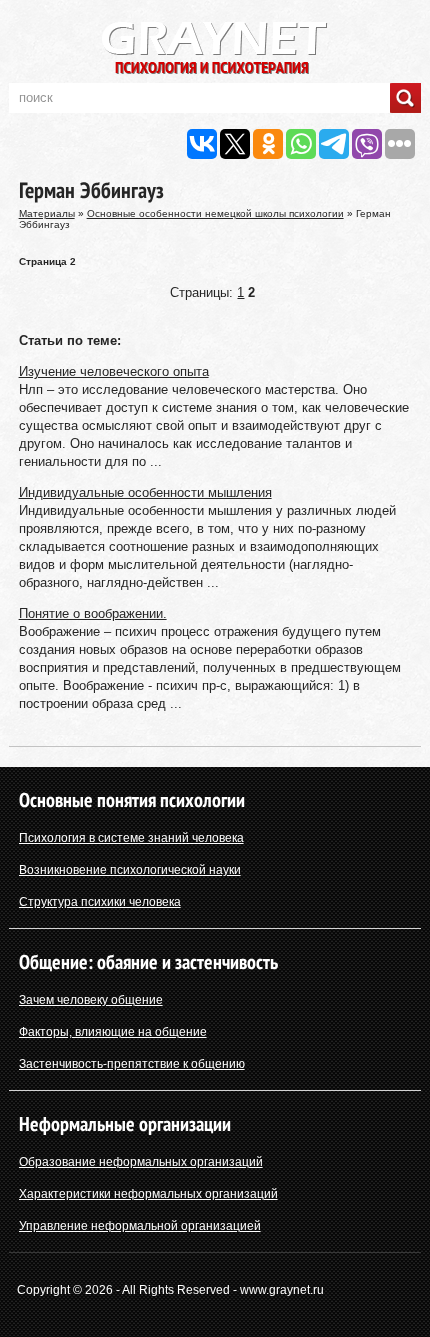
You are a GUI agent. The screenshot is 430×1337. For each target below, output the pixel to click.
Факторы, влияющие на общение (113, 1032)
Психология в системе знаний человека (131, 838)
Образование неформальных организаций (141, 1162)
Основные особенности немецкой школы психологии (215, 213)
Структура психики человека (100, 902)
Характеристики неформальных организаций (148, 1194)
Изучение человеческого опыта (114, 371)
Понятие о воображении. (93, 613)
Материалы (47, 213)
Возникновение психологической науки (130, 870)
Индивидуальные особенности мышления (145, 492)
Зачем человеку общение (91, 1000)
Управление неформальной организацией (140, 1226)
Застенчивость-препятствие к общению (132, 1064)
